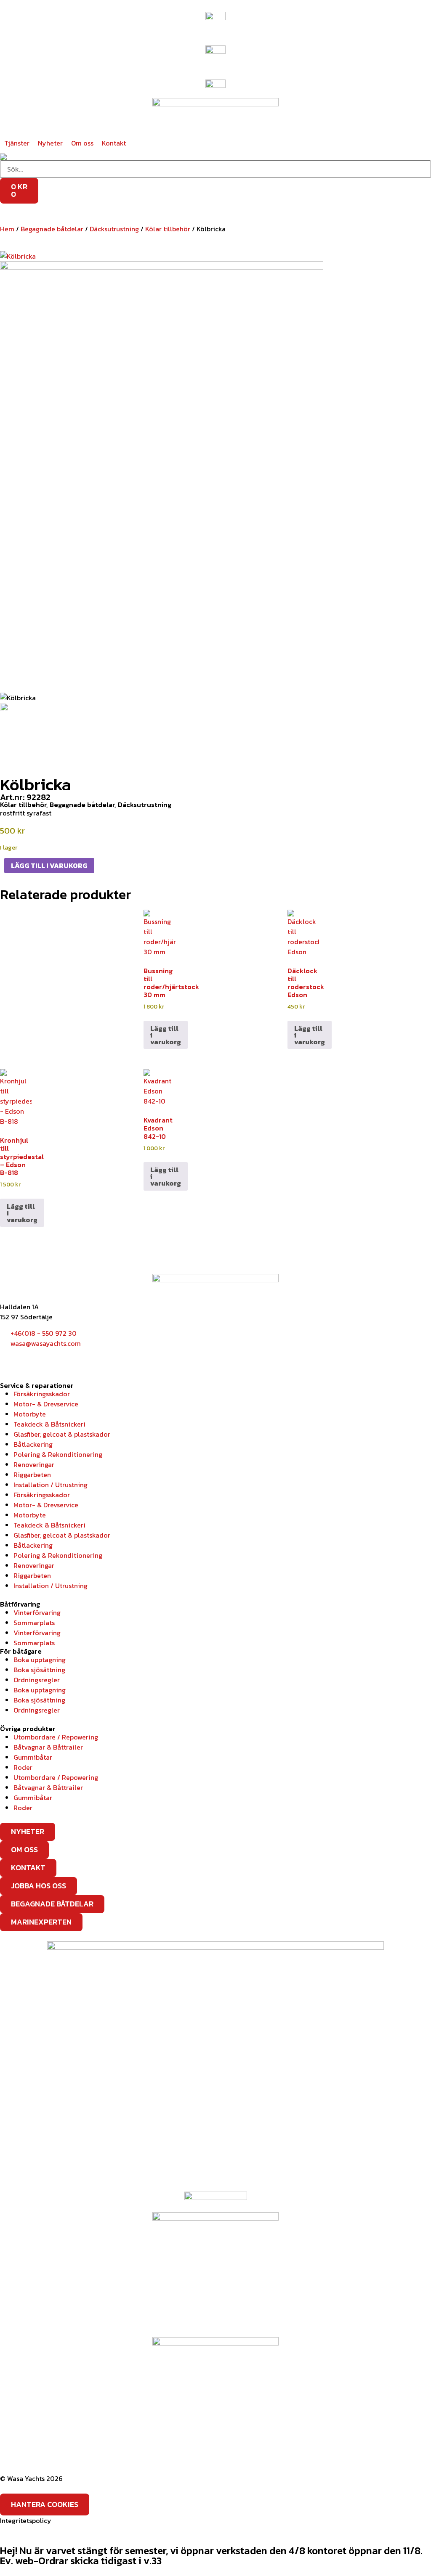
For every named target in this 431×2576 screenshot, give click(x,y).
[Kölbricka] (18, 255)
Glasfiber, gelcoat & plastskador (62, 1434)
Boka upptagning (40, 1660)
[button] (17, 143)
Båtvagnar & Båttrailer (48, 1747)
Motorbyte (30, 1414)
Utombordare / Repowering (56, 1737)
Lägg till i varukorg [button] (166, 1035)
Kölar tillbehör (168, 229)
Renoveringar (34, 1464)
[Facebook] (11, 1359)
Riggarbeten (32, 1475)
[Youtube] (56, 1359)
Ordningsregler (37, 1680)
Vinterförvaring (37, 1612)
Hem (7, 229)
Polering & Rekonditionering (58, 1454)
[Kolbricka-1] (162, 476)
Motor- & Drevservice (46, 1404)
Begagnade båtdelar (52, 229)
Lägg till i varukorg (49, 866)
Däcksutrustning (114, 229)
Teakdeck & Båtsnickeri (49, 1424)
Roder (23, 1767)
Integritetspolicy (26, 2520)
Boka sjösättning (39, 1670)
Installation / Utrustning (51, 1485)
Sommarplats (34, 1623)
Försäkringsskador (42, 1394)
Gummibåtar (33, 1757)
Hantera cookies (45, 2504)
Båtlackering (33, 1444)
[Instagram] (33, 1359)
